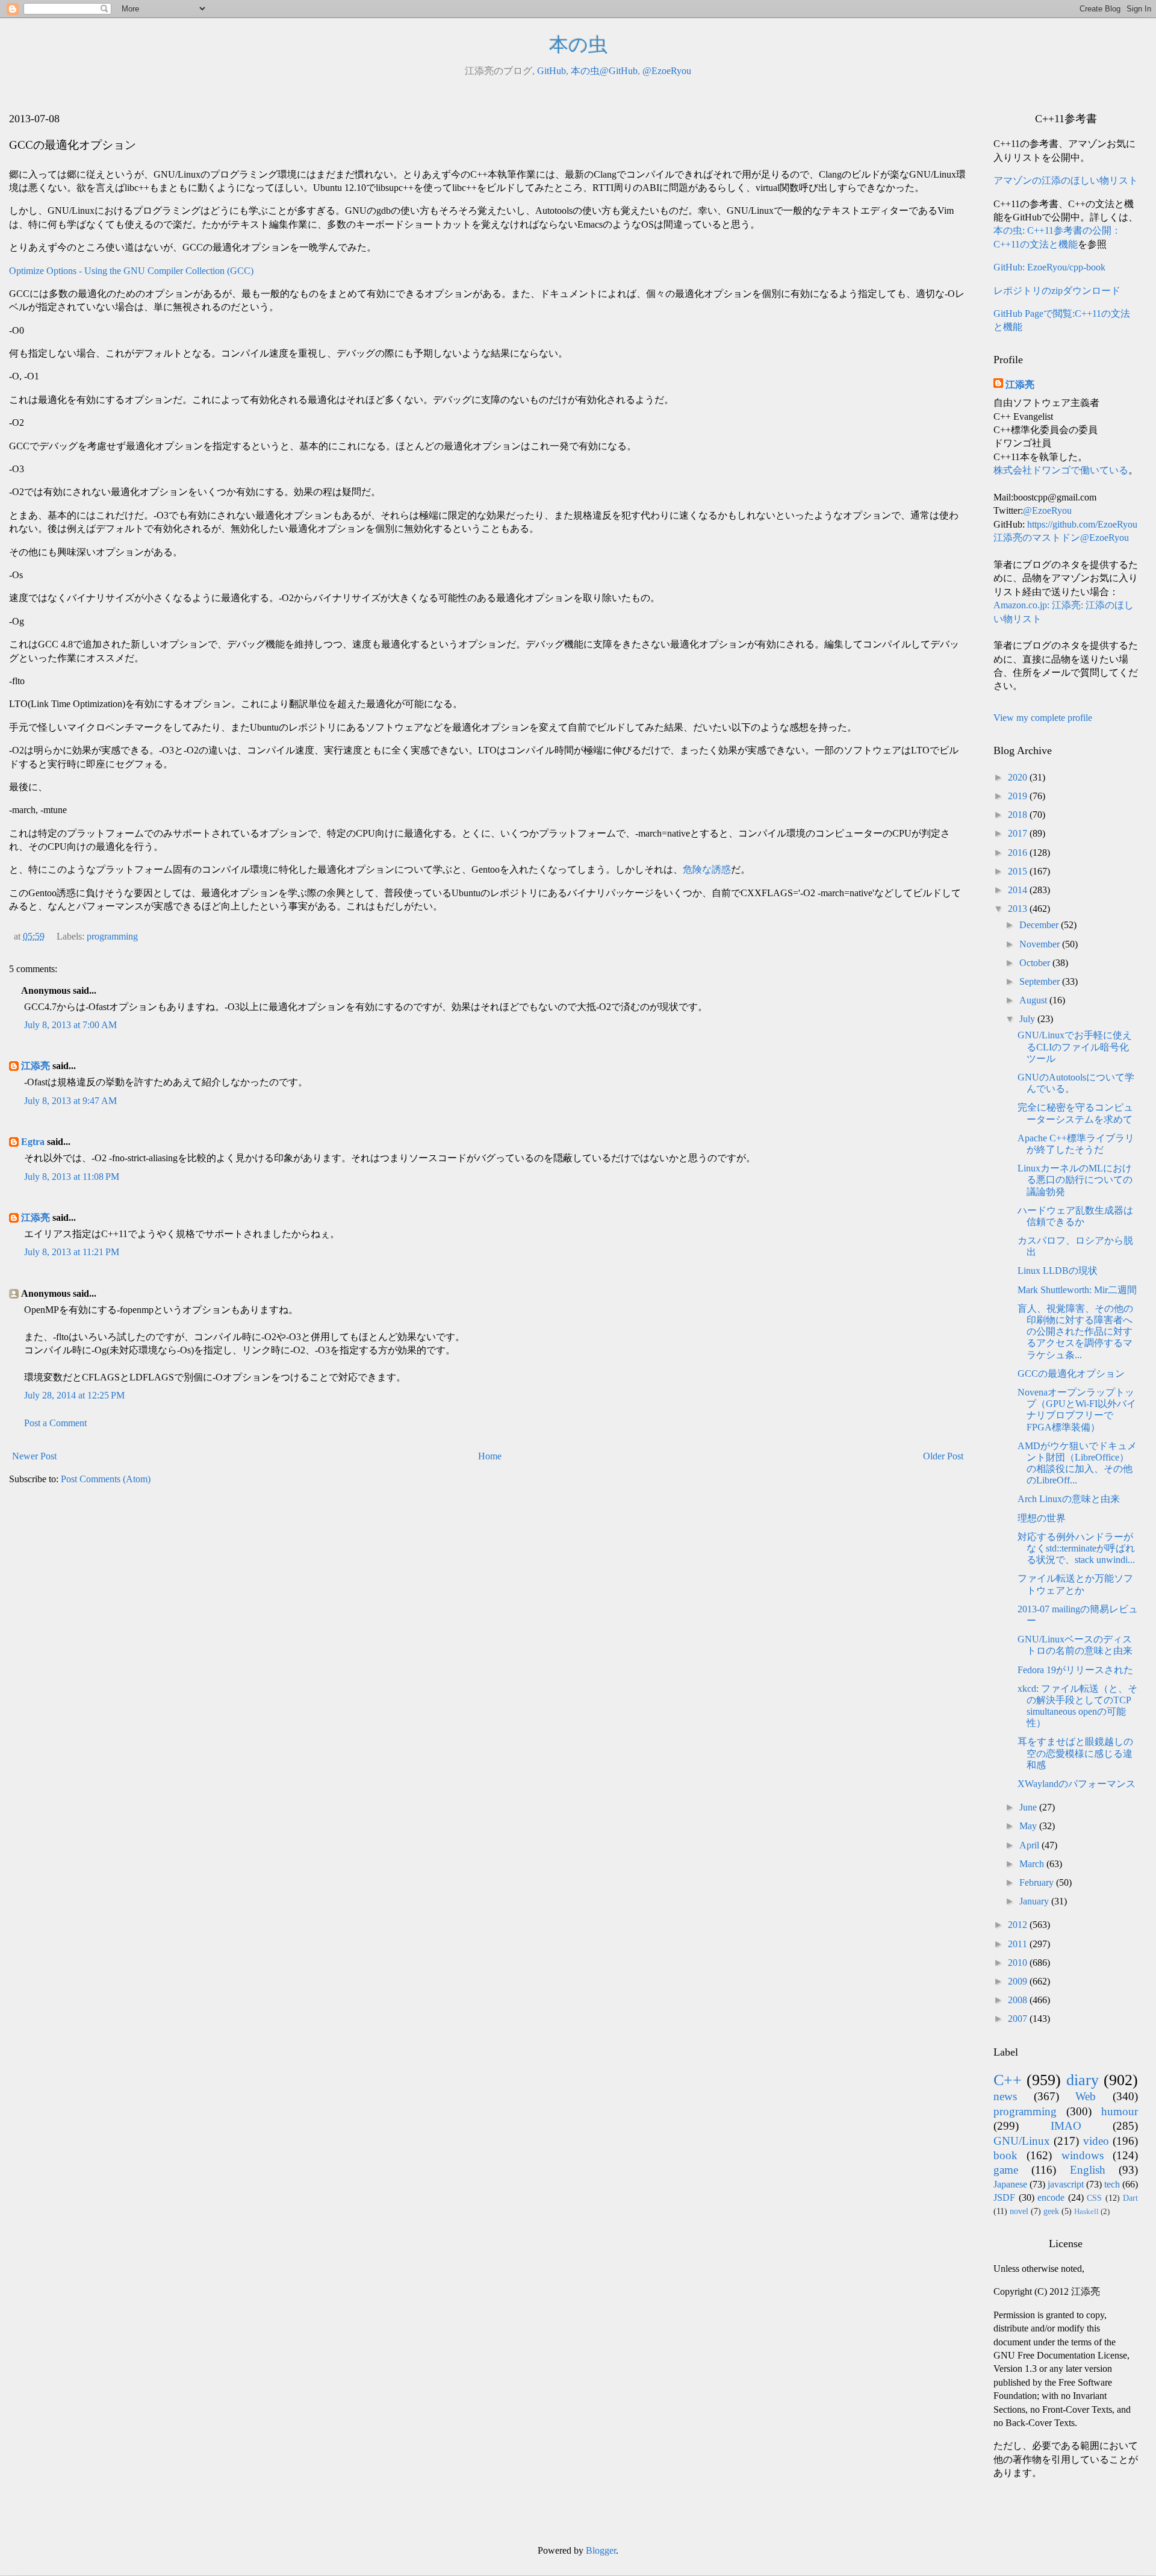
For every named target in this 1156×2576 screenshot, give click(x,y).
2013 (1019, 909)
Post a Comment (55, 1423)
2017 (1019, 833)
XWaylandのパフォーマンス (1077, 1784)
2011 (1019, 1944)
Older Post (943, 1456)
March (1033, 1864)
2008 (1019, 2000)
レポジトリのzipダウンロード (1057, 291)
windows (1083, 2155)
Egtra (33, 1142)
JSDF (1004, 2197)
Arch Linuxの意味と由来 (1069, 1499)
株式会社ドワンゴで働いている (1061, 470)
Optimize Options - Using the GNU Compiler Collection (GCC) (131, 271)
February (1038, 1882)
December (1040, 925)
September (1041, 981)
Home (490, 1456)
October (1036, 963)
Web (1086, 2096)
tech (1112, 2184)
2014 (1019, 890)
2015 (1019, 871)
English (1088, 2170)
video (1096, 2141)
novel (1019, 2211)
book (1005, 2155)
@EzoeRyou (667, 71)
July (1028, 1019)
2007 (1019, 2019)
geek (1051, 2211)
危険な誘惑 (707, 869)
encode (1051, 2197)
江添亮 (36, 1066)
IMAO (1066, 2126)
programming (112, 936)
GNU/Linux (1022, 2141)
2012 (1019, 1925)
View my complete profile (1043, 718)
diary (1083, 2080)
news (1005, 2096)
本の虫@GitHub (604, 71)
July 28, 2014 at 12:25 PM (74, 1395)
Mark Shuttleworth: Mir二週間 (1077, 1290)
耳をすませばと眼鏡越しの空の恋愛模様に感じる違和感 (1075, 1753)
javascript (1066, 2184)
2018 (1019, 815)
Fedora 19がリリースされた (1075, 1670)
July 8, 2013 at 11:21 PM (72, 1252)
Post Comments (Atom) (106, 1479)
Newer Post (34, 1456)
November (1041, 944)
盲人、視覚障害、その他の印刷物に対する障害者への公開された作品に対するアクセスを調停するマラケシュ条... (1075, 1332)
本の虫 (578, 45)
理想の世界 (1042, 1518)
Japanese (1010, 2184)
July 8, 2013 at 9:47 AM (70, 1101)
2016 (1019, 853)
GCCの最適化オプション (1071, 1374)
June (1029, 1807)
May (1029, 1826)
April (1030, 1845)
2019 (1019, 796)
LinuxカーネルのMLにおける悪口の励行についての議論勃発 (1075, 1180)
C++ (1008, 2080)
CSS (1094, 2198)
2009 (1019, 1981)
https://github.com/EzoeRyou (1082, 524)
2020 (1019, 777)
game (1006, 2170)
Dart (1130, 2198)
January (1035, 1901)
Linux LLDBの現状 (1058, 1271)
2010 (1019, 1963)
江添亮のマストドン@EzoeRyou (1061, 538)
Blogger (601, 2550)
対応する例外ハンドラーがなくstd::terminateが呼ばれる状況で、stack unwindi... (1076, 1548)
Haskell (1086, 2212)
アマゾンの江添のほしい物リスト (1066, 180)
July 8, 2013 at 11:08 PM (72, 1177)
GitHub (552, 71)
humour (1120, 2111)
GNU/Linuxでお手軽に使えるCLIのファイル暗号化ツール (1075, 1046)
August (1034, 1000)
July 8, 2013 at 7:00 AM (70, 1025)
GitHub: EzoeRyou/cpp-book (1049, 267)
